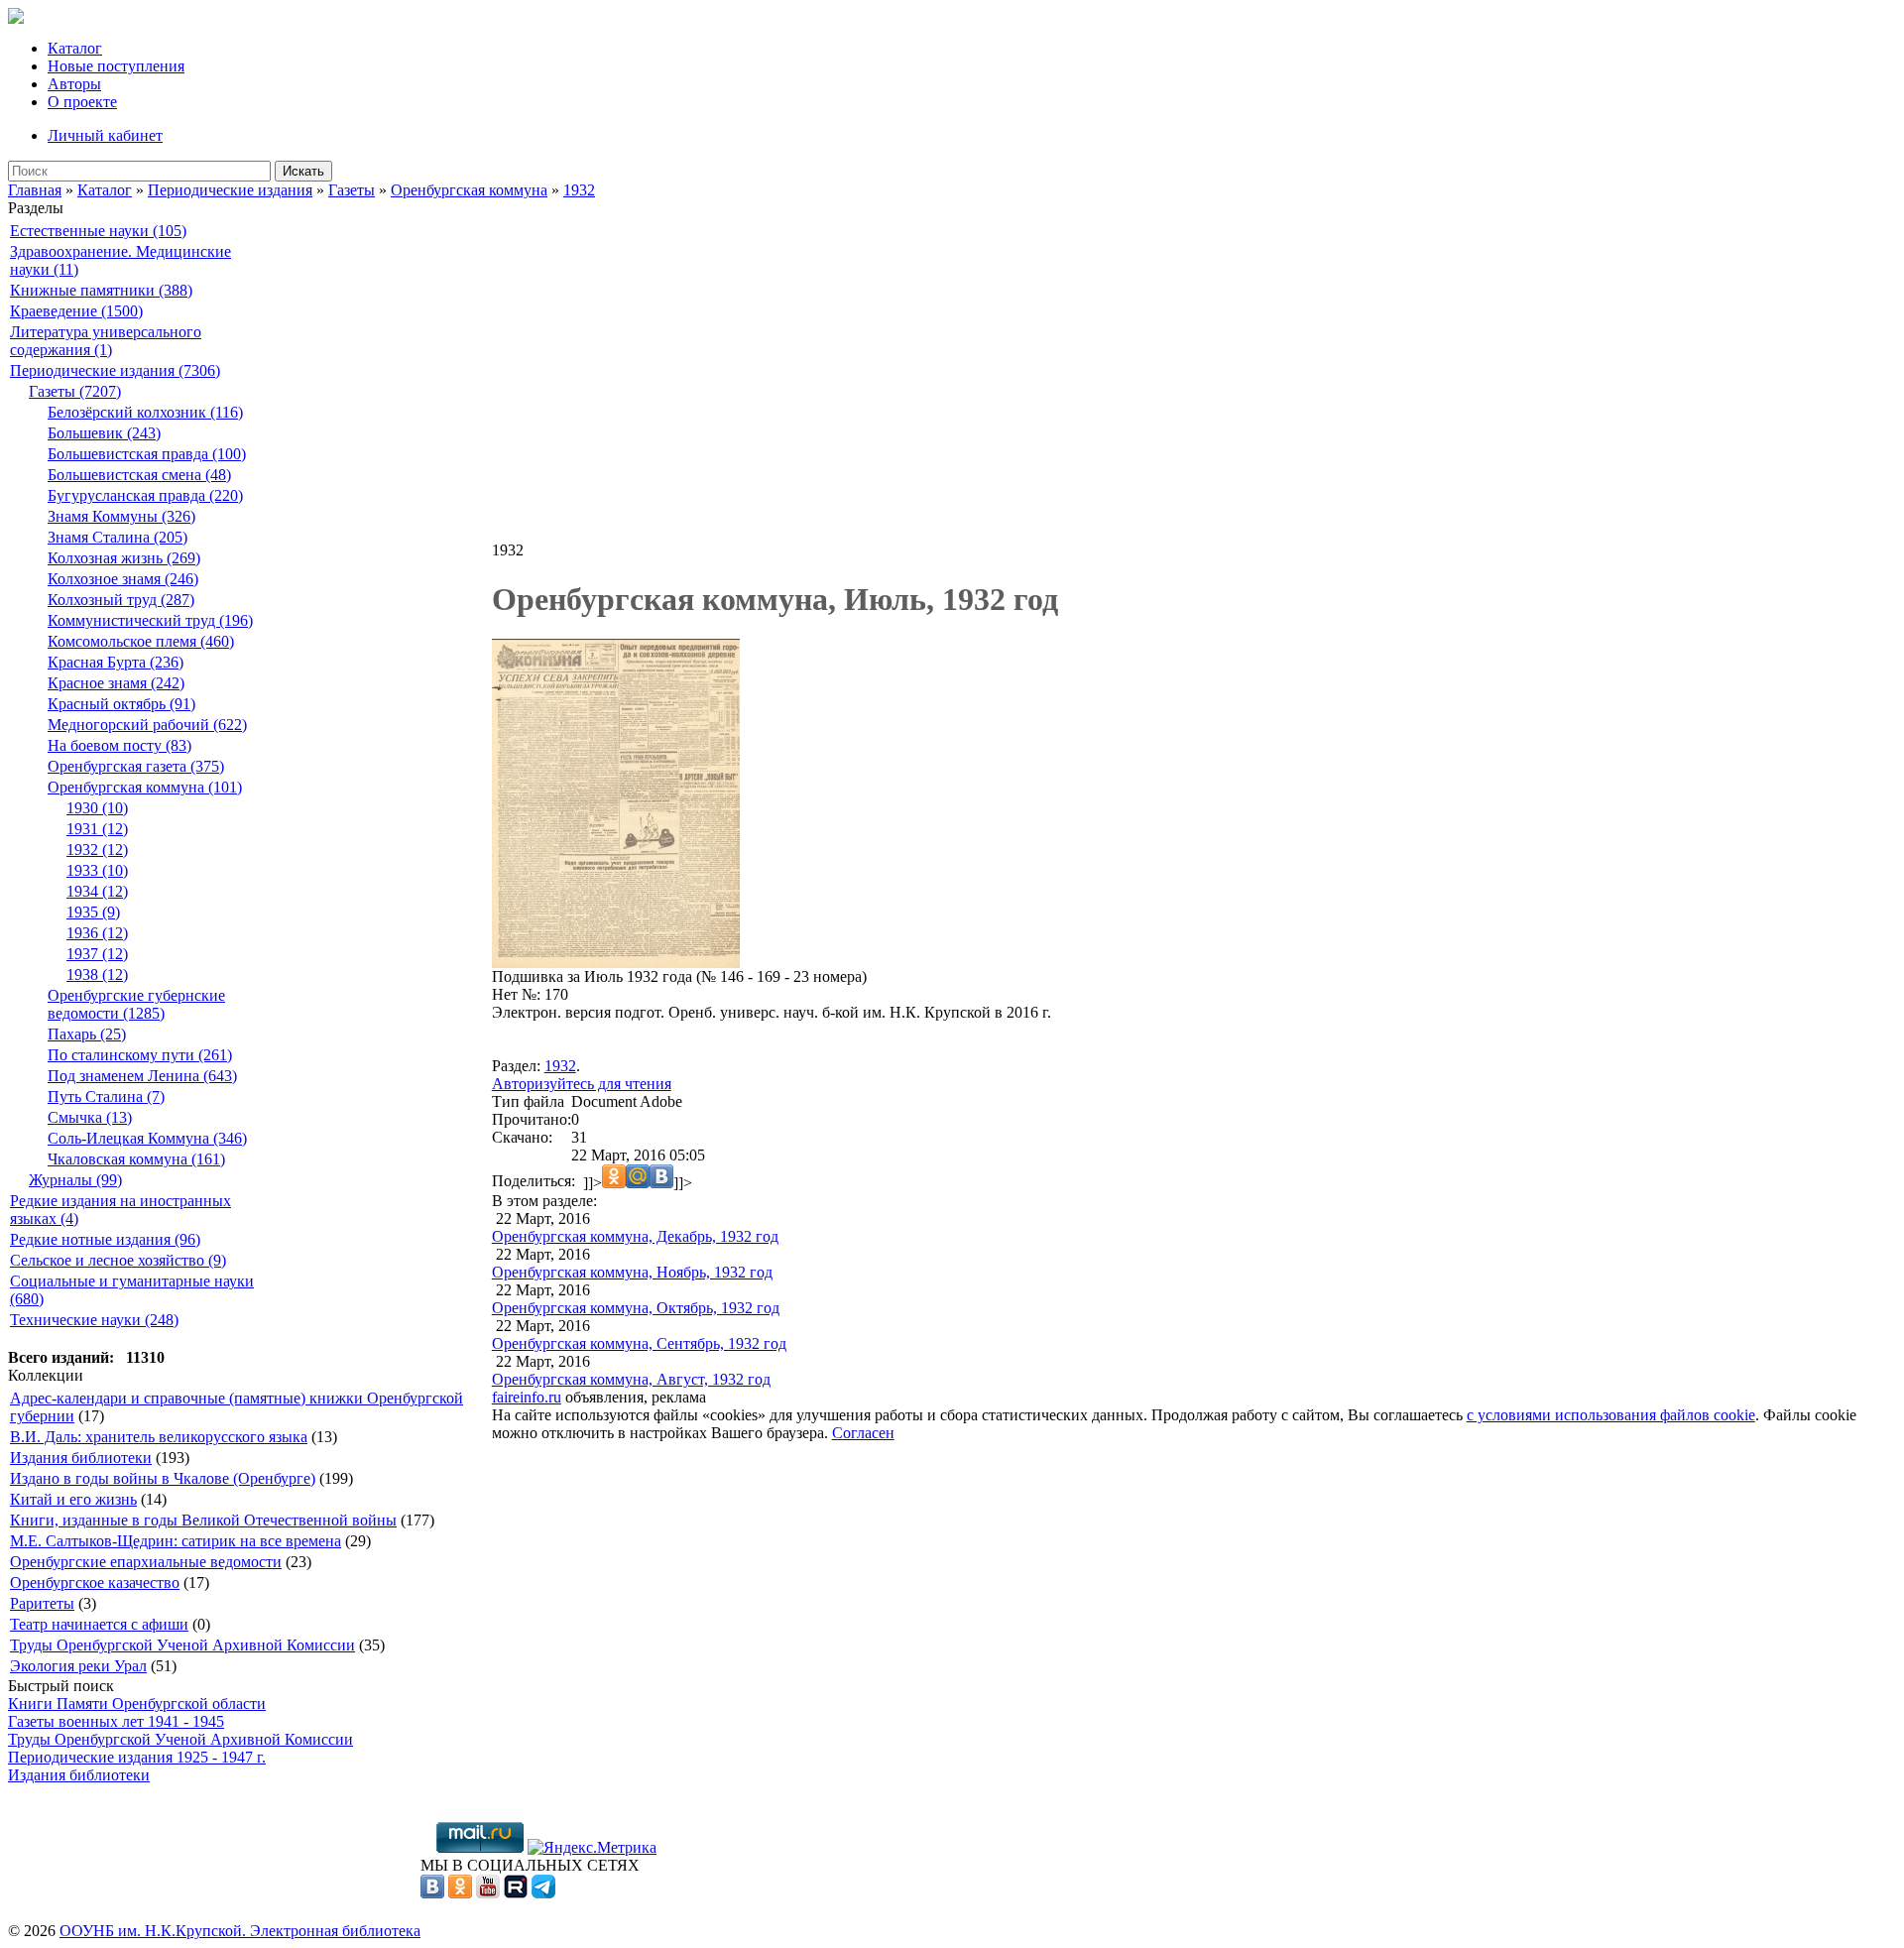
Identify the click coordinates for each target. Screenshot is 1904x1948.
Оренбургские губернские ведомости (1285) (136, 1004)
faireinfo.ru (527, 1397)
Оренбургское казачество (95, 1583)
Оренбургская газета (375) (136, 766)
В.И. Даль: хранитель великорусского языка (159, 1437)
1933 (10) (97, 870)
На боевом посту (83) (119, 745)
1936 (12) (97, 933)
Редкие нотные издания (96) (105, 1239)
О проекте (82, 102)
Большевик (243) (104, 433)
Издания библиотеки (81, 1458)
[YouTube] (488, 1893)
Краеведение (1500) (76, 311)
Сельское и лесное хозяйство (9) (118, 1260)
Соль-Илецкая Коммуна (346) (147, 1138)
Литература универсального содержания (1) (106, 341)
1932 (579, 190)
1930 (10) (97, 808)
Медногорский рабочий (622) (147, 725)
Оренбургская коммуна (469, 190)
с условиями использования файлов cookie (1611, 1415)
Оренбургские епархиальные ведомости (146, 1562)
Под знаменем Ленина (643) (142, 1076)
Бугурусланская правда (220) (145, 495)
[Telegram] (543, 1893)
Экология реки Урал (78, 1666)
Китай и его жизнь (73, 1499)
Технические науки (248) (94, 1320)
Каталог (75, 48)
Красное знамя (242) (116, 683)
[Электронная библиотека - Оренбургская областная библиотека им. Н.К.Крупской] (16, 18)
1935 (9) (93, 912)
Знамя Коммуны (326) (121, 516)
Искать (303, 171)
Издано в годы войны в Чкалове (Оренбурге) (163, 1478)
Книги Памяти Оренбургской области (137, 1704)
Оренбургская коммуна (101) (145, 787)
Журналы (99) (75, 1180)
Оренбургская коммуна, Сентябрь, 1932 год (639, 1343)
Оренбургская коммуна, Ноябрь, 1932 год (632, 1272)
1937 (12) (97, 954)
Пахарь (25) (87, 1034)
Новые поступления (116, 66)
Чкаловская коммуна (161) (136, 1159)
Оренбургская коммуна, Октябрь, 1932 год (636, 1308)
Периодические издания (230, 190)
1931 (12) (97, 829)
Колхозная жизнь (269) (124, 558)
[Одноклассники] (460, 1893)
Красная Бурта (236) (116, 662)
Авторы (74, 84)
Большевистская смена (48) (139, 475)
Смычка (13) (90, 1117)
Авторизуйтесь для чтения (582, 1084)
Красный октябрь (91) (121, 704)
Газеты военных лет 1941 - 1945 (116, 1721)
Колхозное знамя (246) (123, 579)
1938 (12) (97, 974)
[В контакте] (432, 1893)
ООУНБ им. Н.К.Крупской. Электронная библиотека (240, 1931)
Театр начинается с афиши (99, 1624)
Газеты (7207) (75, 391)
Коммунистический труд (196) (150, 620)
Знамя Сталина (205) (118, 537)
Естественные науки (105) (98, 231)
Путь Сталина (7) (106, 1096)
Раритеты (42, 1603)
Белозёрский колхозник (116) (145, 412)
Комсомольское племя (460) (141, 641)
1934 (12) (97, 891)
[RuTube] (516, 1893)
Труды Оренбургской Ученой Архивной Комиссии (182, 1645)
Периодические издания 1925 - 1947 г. (137, 1757)
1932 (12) (97, 850)
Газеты (352, 190)
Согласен (863, 1433)
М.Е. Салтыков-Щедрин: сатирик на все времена (176, 1541)
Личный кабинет (105, 135)
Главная (35, 190)
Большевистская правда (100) (147, 454)
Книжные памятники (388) (101, 290)
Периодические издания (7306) (115, 370)
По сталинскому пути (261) (140, 1055)
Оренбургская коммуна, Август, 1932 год (631, 1379)
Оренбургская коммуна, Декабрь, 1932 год (635, 1236)
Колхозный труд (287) (121, 600)
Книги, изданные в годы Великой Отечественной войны (203, 1520)
